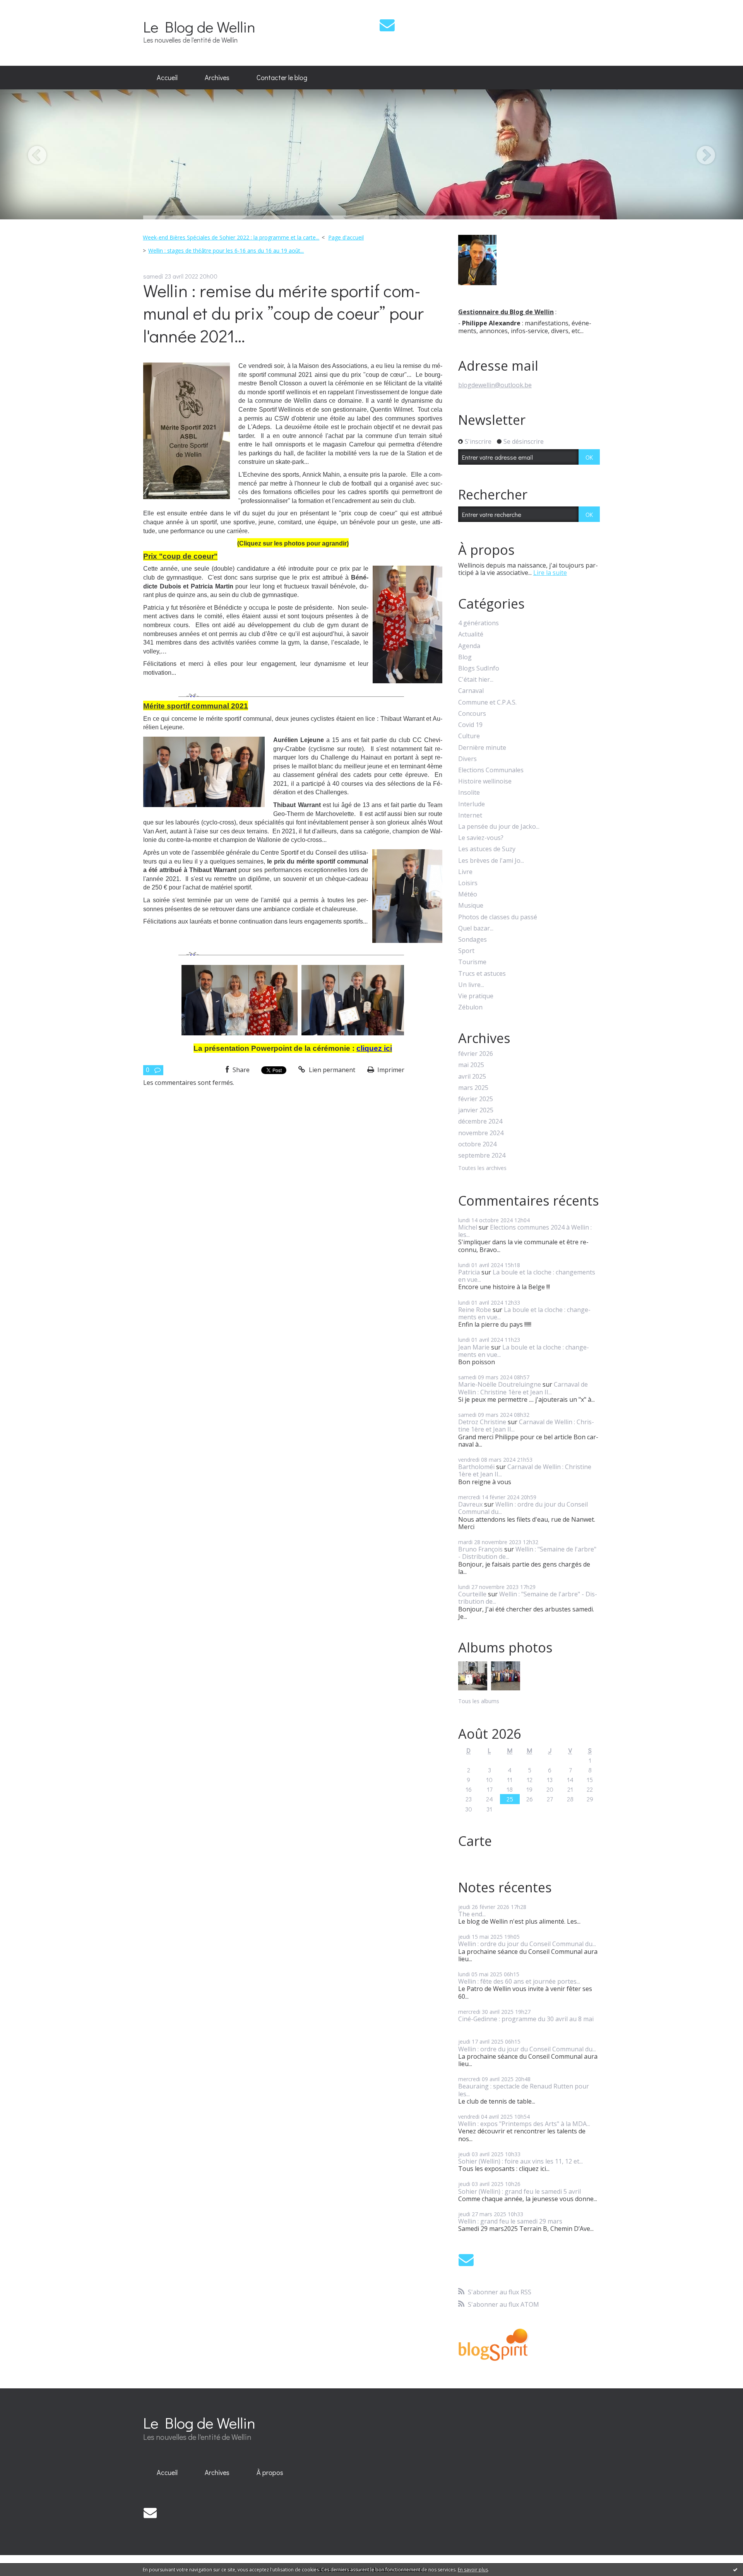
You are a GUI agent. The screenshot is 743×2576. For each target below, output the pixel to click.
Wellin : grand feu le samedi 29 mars (510, 2221)
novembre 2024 (481, 1133)
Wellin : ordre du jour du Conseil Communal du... (523, 1508)
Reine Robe (475, 1310)
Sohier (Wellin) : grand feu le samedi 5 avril (520, 2191)
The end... (472, 1914)
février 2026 (476, 1054)
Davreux (470, 1504)
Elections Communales (491, 770)
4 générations (478, 623)
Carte (475, 1841)
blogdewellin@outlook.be (495, 385)
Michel (468, 1227)
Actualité (471, 634)
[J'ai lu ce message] (735, 2569)
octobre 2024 (477, 1144)
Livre (465, 872)
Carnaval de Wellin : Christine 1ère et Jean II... (523, 1388)
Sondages (473, 940)
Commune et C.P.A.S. (487, 702)
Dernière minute (482, 748)
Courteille (472, 1594)
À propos (270, 2472)
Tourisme (472, 962)
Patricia (469, 1272)
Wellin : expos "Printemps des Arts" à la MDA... (524, 2124)
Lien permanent (331, 1070)
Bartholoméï (476, 1467)
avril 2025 (472, 1077)
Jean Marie (474, 1347)
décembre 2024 (480, 1121)
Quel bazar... (476, 928)
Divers (467, 759)
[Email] (387, 25)
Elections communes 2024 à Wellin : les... (525, 1231)
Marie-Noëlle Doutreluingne (500, 1384)
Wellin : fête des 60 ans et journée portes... (519, 1981)
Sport (466, 951)
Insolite (469, 793)
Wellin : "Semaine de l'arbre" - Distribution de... (527, 1553)
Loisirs (468, 883)
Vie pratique (476, 996)
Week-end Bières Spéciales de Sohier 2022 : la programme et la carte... (231, 237)
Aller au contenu (28, 7)
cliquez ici (374, 1048)
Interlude (472, 804)
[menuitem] (167, 78)
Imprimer (390, 1070)
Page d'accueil (346, 237)
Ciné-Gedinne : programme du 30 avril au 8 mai (526, 2019)
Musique (471, 906)
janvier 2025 (476, 1110)
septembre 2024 (482, 1155)
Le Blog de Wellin (199, 27)
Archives (217, 77)
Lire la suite (550, 573)
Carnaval (471, 691)
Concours (472, 714)
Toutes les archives (482, 1168)
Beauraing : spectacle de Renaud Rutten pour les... (524, 2090)
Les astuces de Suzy (487, 849)
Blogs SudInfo (479, 668)
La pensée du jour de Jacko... (499, 827)
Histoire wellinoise (485, 781)
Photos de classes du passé (498, 917)
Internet (470, 815)
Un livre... (471, 985)
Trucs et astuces (482, 974)
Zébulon (470, 1007)
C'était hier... (476, 680)
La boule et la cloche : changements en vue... (527, 1276)
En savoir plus (473, 2570)
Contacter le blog (282, 77)
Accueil (167, 77)
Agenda (469, 646)
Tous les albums (479, 1701)
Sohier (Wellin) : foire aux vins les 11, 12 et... (520, 2161)
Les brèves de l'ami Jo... (491, 861)
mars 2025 (473, 1088)
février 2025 (476, 1099)
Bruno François (480, 1549)
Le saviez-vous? (481, 838)
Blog (465, 657)
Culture (469, 736)
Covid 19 (470, 725)
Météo (468, 894)
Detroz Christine (482, 1422)
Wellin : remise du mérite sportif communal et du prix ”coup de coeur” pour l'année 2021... (283, 313)
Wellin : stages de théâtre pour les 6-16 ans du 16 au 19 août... (226, 251)
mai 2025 (471, 1065)
